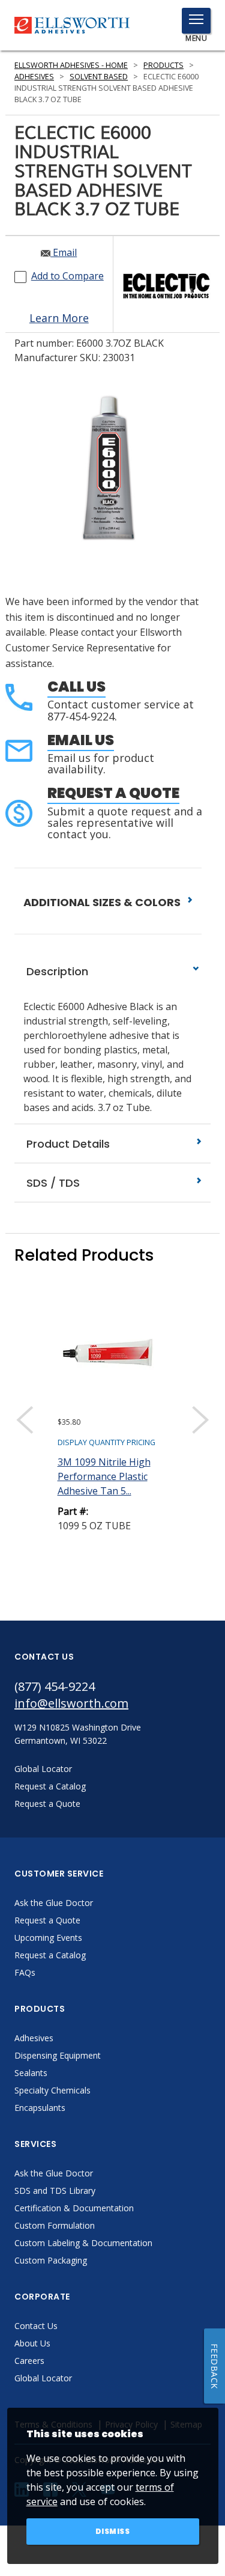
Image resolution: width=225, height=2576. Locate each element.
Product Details (67, 1144)
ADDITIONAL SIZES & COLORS (103, 902)
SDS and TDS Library (55, 2191)
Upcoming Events (48, 1938)
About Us (32, 2343)
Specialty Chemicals (52, 2090)
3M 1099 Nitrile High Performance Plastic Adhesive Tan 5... (104, 1476)
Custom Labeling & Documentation (83, 2243)
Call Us (76, 687)
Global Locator (43, 2378)
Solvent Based (99, 77)
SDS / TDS (52, 1183)
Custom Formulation (55, 2225)
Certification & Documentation (74, 2208)
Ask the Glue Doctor (54, 1903)
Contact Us (36, 2326)
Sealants (31, 2073)
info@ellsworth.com (71, 1703)
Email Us (81, 740)
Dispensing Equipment (58, 2055)
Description (56, 971)
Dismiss (113, 2531)
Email (64, 252)
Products (163, 65)
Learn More (59, 318)
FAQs (25, 1972)
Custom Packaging (51, 2260)
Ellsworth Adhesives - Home (71, 65)
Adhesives (34, 77)
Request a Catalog (50, 1955)
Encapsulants (40, 2108)
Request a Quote (113, 793)
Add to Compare (67, 276)
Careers (29, 2361)
